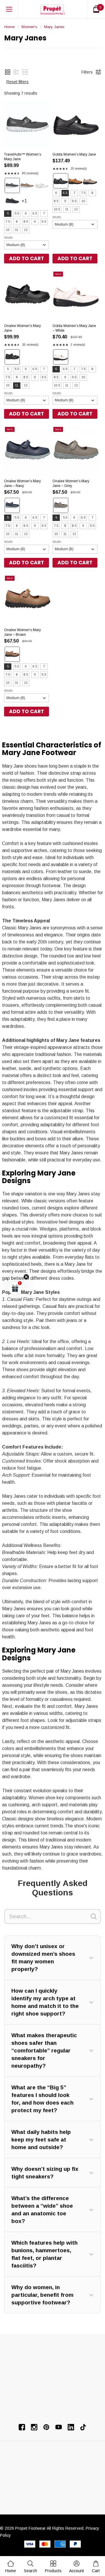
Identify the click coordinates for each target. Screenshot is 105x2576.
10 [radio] (8, 230)
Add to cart (27, 258)
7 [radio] (44, 213)
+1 (30, 203)
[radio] (12, 185)
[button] (8, 72)
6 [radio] (26, 213)
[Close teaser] (26, 1277)
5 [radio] (8, 213)
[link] (30, 2566)
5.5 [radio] (17, 213)
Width (8, 238)
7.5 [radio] (8, 222)
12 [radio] (26, 230)
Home (9, 27)
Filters (87, 72)
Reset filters (17, 82)
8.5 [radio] (26, 222)
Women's (29, 27)
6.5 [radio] (35, 213)
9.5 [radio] (44, 222)
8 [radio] (17, 222)
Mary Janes (54, 27)
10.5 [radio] (57, 209)
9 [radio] (35, 222)
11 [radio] (17, 230)
